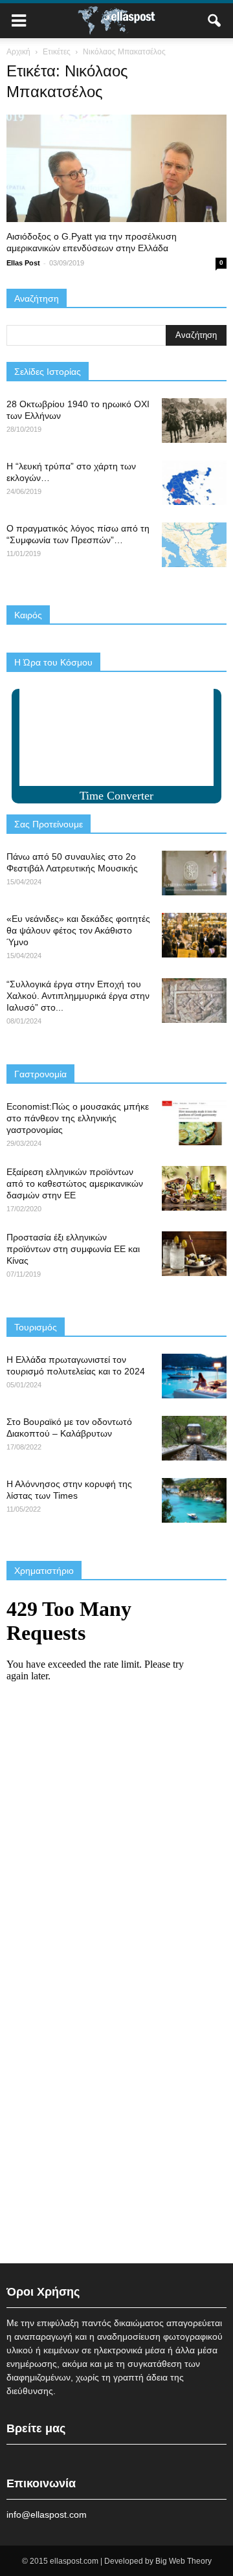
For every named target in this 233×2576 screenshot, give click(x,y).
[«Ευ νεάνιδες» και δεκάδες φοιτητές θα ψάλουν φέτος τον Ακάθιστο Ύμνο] (194, 935)
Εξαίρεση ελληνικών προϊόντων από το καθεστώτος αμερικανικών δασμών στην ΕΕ (75, 1183)
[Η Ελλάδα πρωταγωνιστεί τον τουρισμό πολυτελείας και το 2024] (194, 1376)
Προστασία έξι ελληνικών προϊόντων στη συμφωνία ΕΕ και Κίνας (73, 1249)
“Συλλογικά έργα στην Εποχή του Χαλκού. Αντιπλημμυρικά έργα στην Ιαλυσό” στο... (78, 996)
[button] (215, 21)
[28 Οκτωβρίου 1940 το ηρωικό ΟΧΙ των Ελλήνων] (194, 420)
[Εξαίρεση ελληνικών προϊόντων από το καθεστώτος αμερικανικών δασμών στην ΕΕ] (194, 1188)
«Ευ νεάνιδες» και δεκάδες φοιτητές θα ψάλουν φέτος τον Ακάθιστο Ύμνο (78, 930)
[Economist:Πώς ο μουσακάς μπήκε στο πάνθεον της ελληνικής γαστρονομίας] (194, 1123)
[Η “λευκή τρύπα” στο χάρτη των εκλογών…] (194, 483)
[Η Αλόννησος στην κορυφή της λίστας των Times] (194, 1500)
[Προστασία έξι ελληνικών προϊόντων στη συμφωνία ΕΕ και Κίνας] (194, 1254)
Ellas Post (23, 263)
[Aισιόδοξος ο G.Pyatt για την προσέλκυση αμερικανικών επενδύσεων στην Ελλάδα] (116, 168)
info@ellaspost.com (47, 2514)
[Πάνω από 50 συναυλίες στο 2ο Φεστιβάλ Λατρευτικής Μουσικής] (194, 873)
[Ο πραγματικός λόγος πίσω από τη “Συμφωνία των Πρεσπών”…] (194, 545)
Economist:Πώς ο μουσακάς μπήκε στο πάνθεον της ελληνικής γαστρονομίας (78, 1118)
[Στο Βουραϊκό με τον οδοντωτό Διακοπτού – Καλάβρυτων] (194, 1438)
